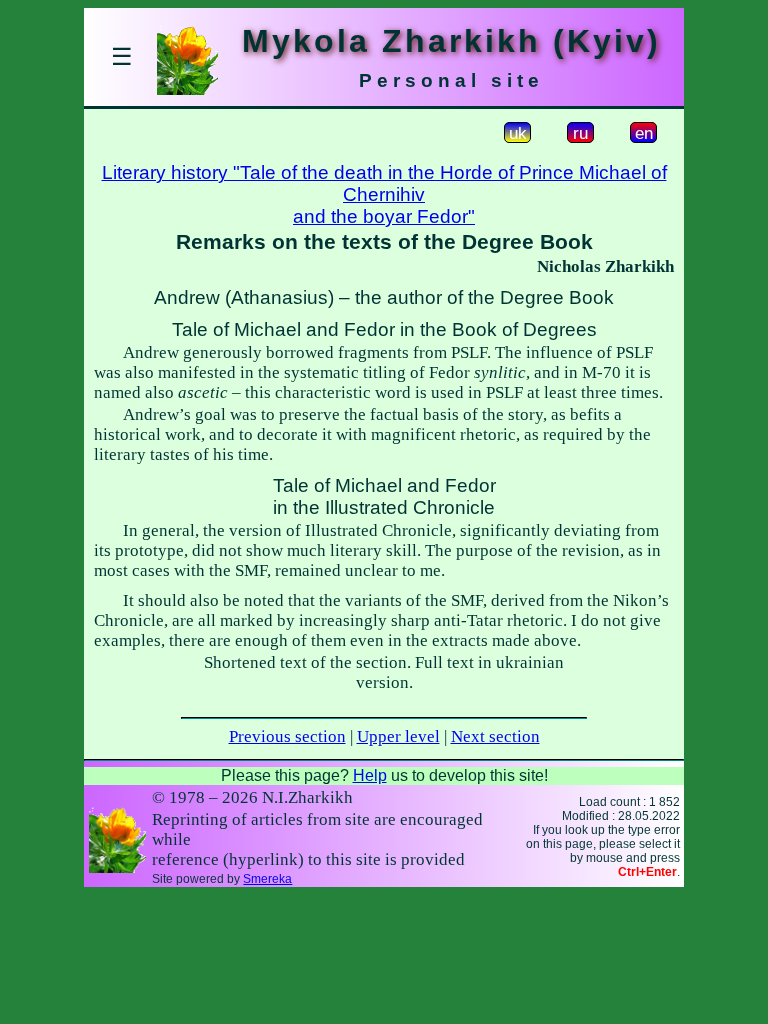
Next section (495, 736)
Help (370, 775)
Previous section (287, 736)
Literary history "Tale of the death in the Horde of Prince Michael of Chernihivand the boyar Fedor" (384, 194)
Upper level (398, 736)
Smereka (267, 879)
